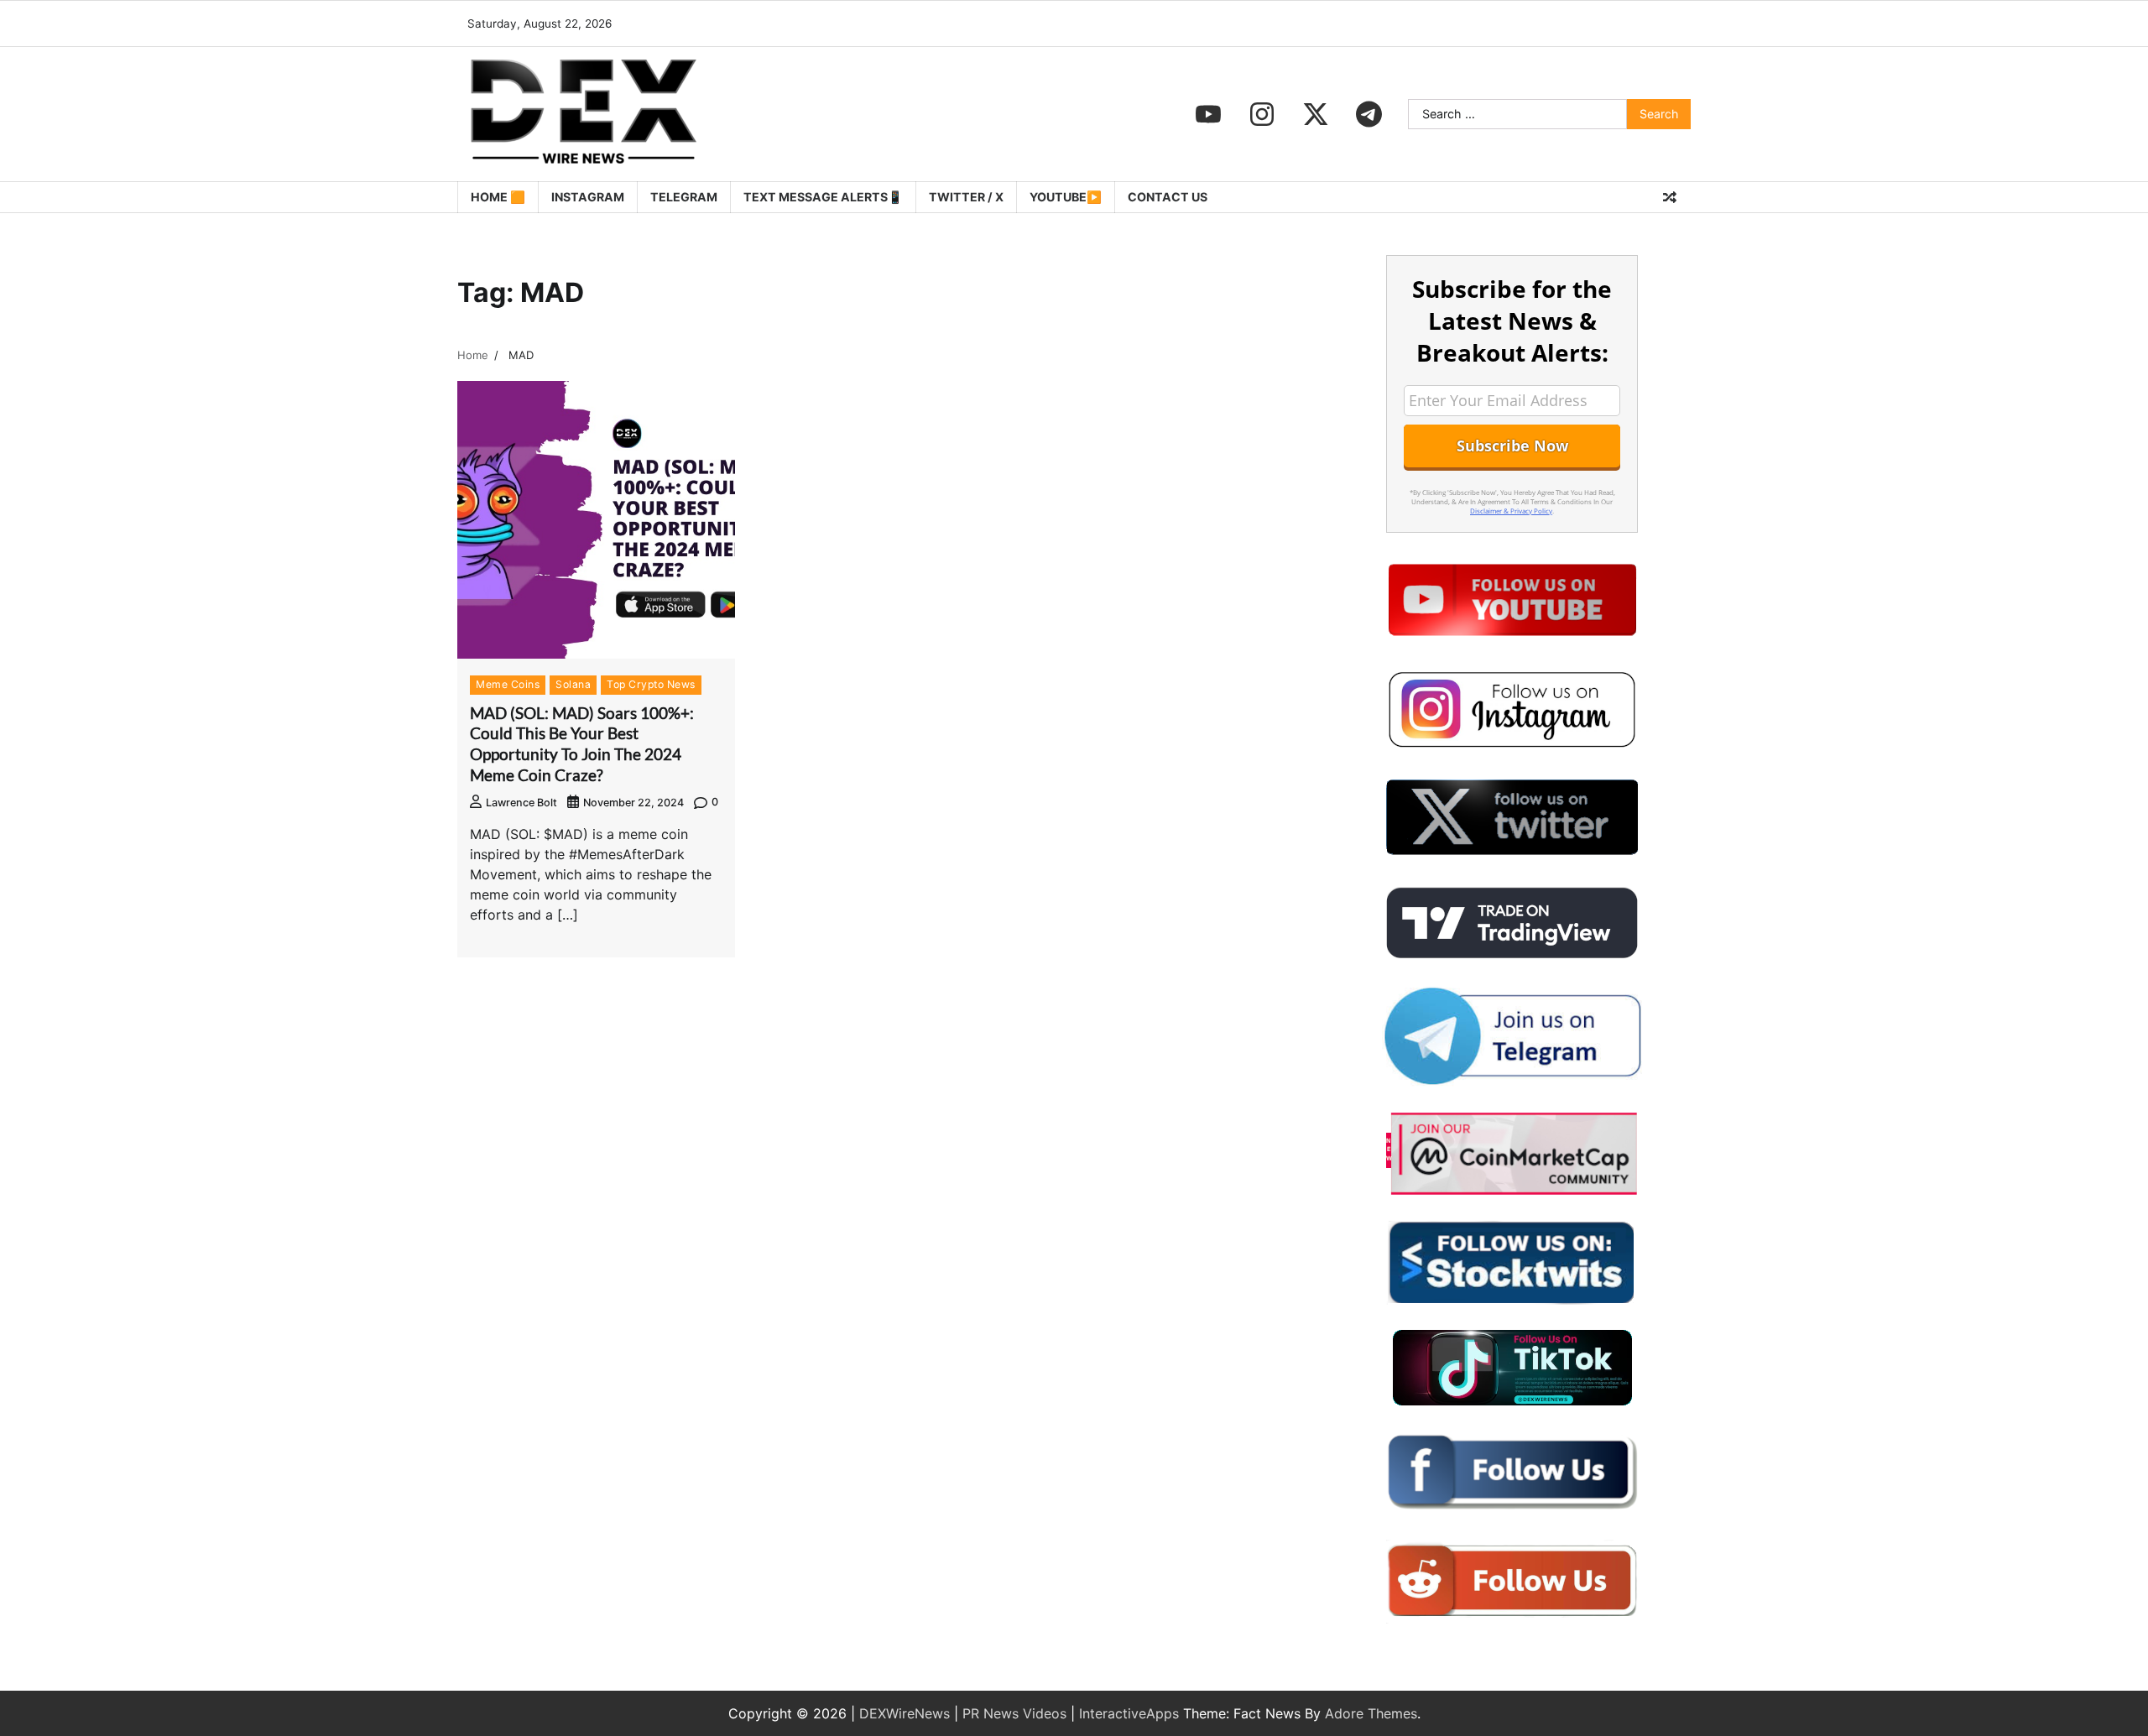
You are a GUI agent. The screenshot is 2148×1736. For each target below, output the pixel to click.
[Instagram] (1262, 114)
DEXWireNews (905, 1713)
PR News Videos (1014, 1713)
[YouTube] (1208, 114)
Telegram (684, 197)
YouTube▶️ (1066, 197)
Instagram (588, 197)
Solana (573, 684)
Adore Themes (1371, 1713)
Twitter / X (966, 197)
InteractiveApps (1129, 1713)
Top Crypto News (651, 684)
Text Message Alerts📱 (823, 197)
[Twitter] (1316, 114)
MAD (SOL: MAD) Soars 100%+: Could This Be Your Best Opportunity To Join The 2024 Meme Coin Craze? (582, 744)
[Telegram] (1369, 114)
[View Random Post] (1670, 197)
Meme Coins (508, 684)
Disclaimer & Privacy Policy (1511, 511)
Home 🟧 (498, 197)
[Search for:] (1517, 114)
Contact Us (1168, 197)
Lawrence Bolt (521, 803)
